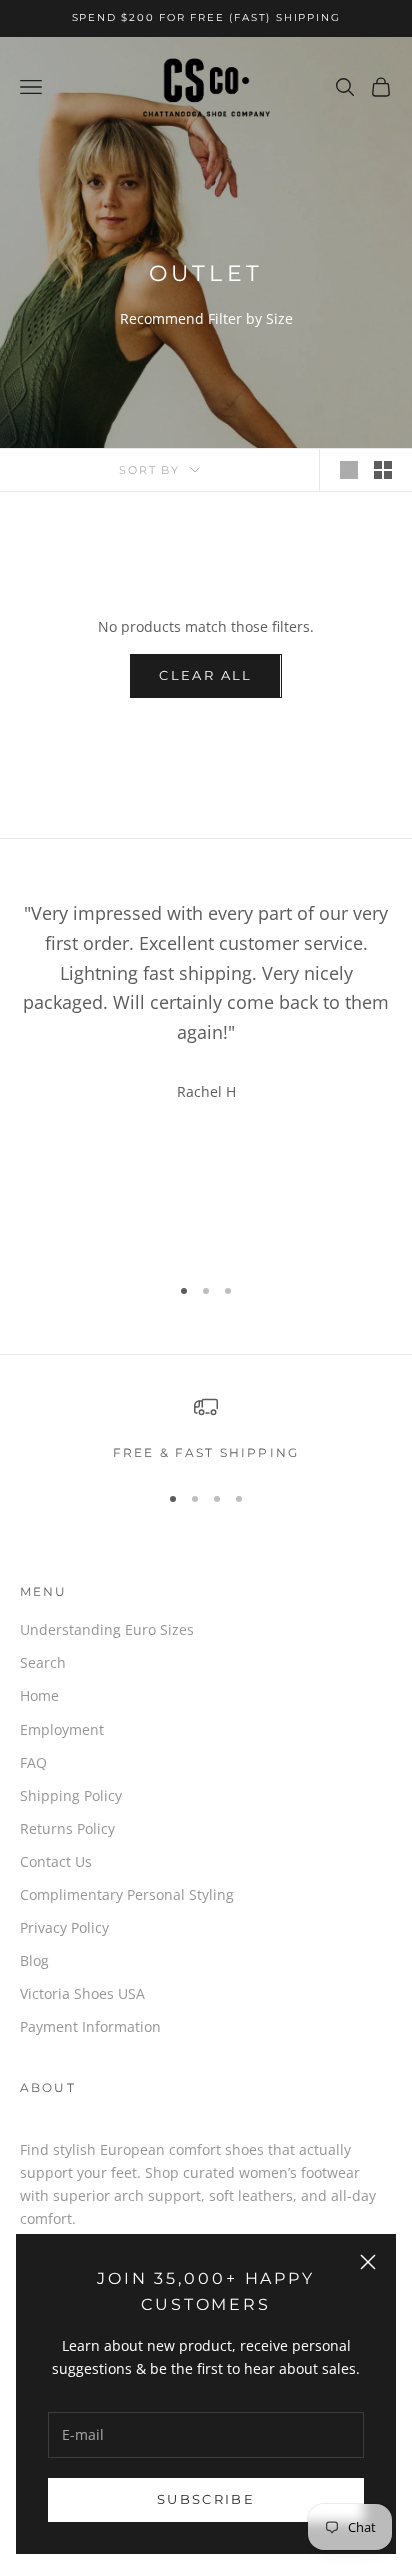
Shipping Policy (71, 1795)
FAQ (33, 1762)
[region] (206, 1429)
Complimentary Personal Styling (127, 1894)
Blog (34, 1960)
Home (39, 1695)
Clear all (205, 675)
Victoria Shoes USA (82, 1993)
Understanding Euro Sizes (107, 1629)
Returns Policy (67, 1828)
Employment (62, 1729)
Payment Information (90, 2026)
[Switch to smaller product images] (383, 470)
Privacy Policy (64, 1927)
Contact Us (56, 1861)
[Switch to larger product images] (349, 470)
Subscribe (206, 2499)
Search (43, 1662)
